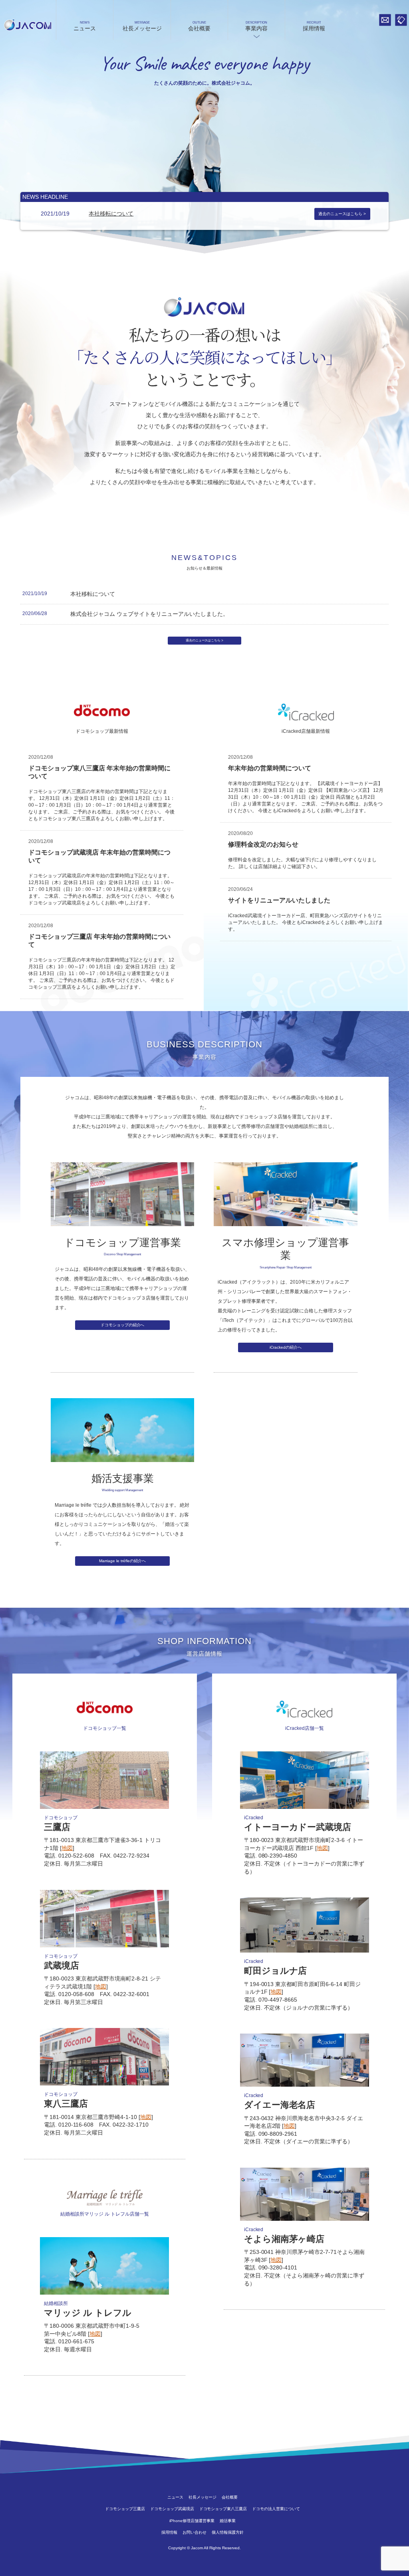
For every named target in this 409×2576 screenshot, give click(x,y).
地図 (67, 1848)
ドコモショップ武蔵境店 (172, 2509)
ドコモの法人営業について (276, 2509)
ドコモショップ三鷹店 (125, 2509)
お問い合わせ (385, 20)
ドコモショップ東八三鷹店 (223, 2509)
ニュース (85, 26)
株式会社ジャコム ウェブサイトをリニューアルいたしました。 (149, 614)
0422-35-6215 (401, 20)
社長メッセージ (142, 26)
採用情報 (314, 26)
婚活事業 (228, 2521)
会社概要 (199, 26)
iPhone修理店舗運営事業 (192, 2521)
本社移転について (111, 214)
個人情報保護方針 (228, 2532)
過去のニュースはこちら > (342, 214)
